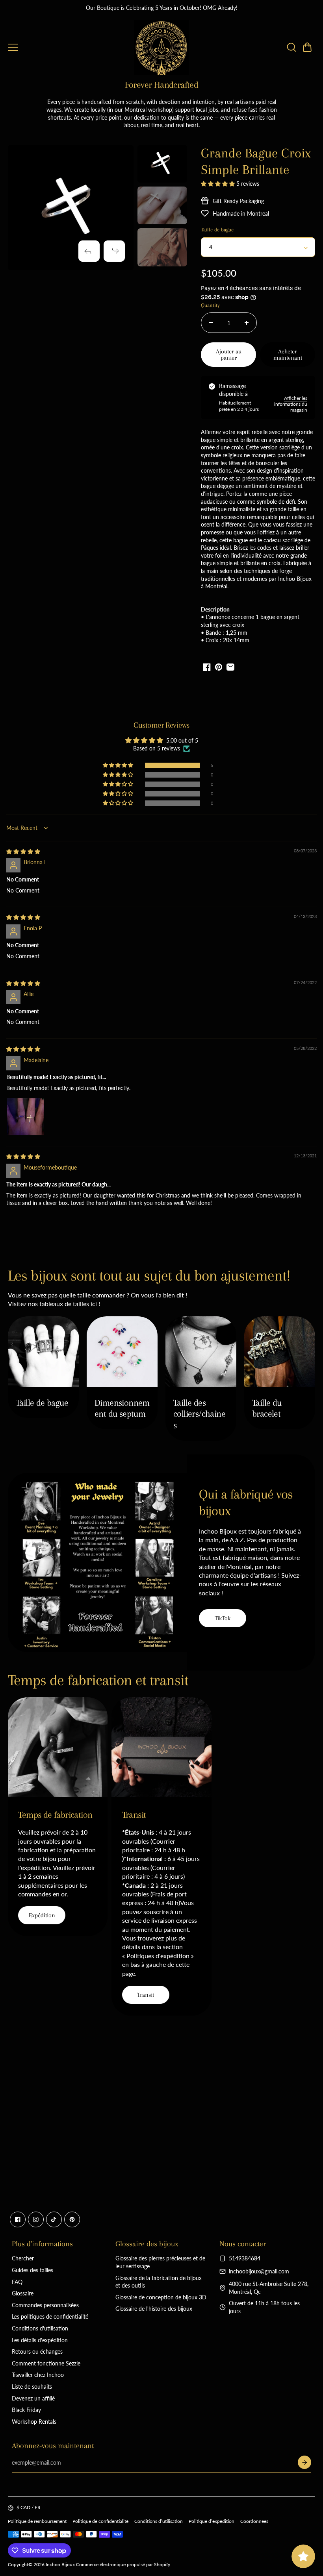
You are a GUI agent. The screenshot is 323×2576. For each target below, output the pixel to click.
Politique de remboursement (37, 2521)
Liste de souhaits (32, 2387)
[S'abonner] (304, 2462)
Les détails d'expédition (40, 2340)
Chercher (23, 2258)
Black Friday (26, 2410)
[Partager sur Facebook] (207, 667)
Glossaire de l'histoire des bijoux (154, 2309)
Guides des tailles (32, 2270)
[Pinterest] (72, 2219)
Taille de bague (42, 1403)
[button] (307, 47)
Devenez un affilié (33, 2398)
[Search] (291, 47)
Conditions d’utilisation (159, 2521)
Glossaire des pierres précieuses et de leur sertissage (160, 2262)
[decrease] (211, 323)
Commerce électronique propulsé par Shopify (123, 2564)
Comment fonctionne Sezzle (46, 2363)
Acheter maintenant (288, 355)
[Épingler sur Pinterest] (219, 667)
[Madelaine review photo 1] (25, 1117)
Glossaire (23, 2293)
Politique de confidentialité (100, 2521)
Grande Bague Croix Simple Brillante (256, 161)
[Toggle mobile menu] (69, 47)
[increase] (247, 323)
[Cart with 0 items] (307, 47)
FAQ (17, 2282)
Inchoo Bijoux (60, 2564)
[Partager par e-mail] (230, 667)
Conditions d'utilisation (40, 2328)
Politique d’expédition (212, 2521)
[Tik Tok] (54, 2219)
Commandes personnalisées (45, 2305)
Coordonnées (254, 2521)
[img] (23, 851)
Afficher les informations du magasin (291, 404)
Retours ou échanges (37, 2351)
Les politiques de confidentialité (50, 2316)
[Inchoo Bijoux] (161, 47)
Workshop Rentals (34, 2422)
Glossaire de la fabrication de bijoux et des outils (159, 2282)
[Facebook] (18, 2219)
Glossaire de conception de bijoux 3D (161, 2297)
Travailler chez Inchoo (38, 2375)
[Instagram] (36, 2219)
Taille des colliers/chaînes (199, 1414)
